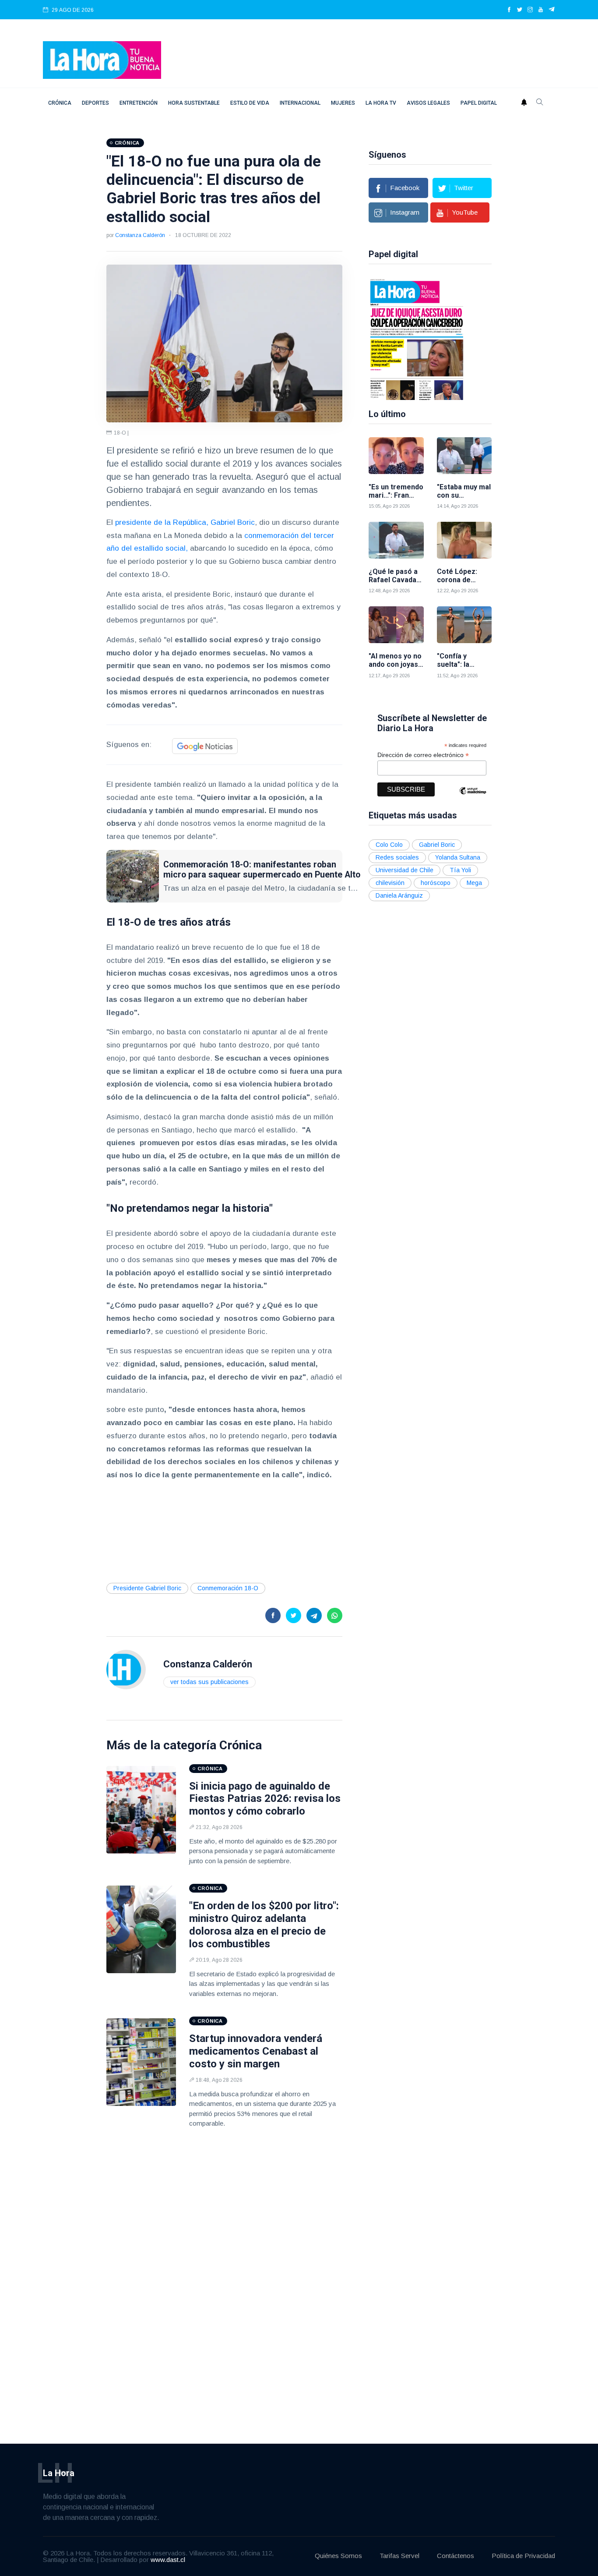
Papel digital (479, 103)
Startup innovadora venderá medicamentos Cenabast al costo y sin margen (256, 2051)
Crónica (60, 103)
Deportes (95, 103)
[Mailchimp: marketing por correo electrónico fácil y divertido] (473, 797)
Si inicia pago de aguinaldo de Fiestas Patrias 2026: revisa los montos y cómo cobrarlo (265, 1799)
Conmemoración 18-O (228, 1588)
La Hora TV (381, 103)
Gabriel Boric (437, 845)
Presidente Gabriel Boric (147, 1588)
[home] (102, 59)
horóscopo (436, 883)
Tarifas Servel (399, 2556)
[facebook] (509, 10)
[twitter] (520, 10)
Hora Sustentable (194, 103)
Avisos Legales (428, 103)
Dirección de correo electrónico (423, 755)
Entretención (139, 103)
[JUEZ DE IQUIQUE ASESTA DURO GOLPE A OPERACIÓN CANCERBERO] (417, 339)
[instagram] (530, 10)
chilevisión (390, 883)
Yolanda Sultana (458, 857)
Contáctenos (456, 2556)
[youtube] (541, 10)
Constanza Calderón (140, 235)
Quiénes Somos (338, 2556)
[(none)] (126, 1669)
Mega (474, 883)
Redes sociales (397, 857)
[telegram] (552, 10)
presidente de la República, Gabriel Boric (185, 522)
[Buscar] (540, 103)
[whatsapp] (335, 1615)
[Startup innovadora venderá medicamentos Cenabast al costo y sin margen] (141, 2062)
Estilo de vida (250, 103)
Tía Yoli (460, 870)
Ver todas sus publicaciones (209, 1682)
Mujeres (343, 103)
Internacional (300, 103)
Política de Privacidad (523, 2556)
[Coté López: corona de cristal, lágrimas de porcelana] (464, 540)
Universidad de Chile (405, 870)
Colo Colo (389, 845)
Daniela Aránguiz (399, 895)
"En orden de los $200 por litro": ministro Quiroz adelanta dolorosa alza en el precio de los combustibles (264, 1925)
